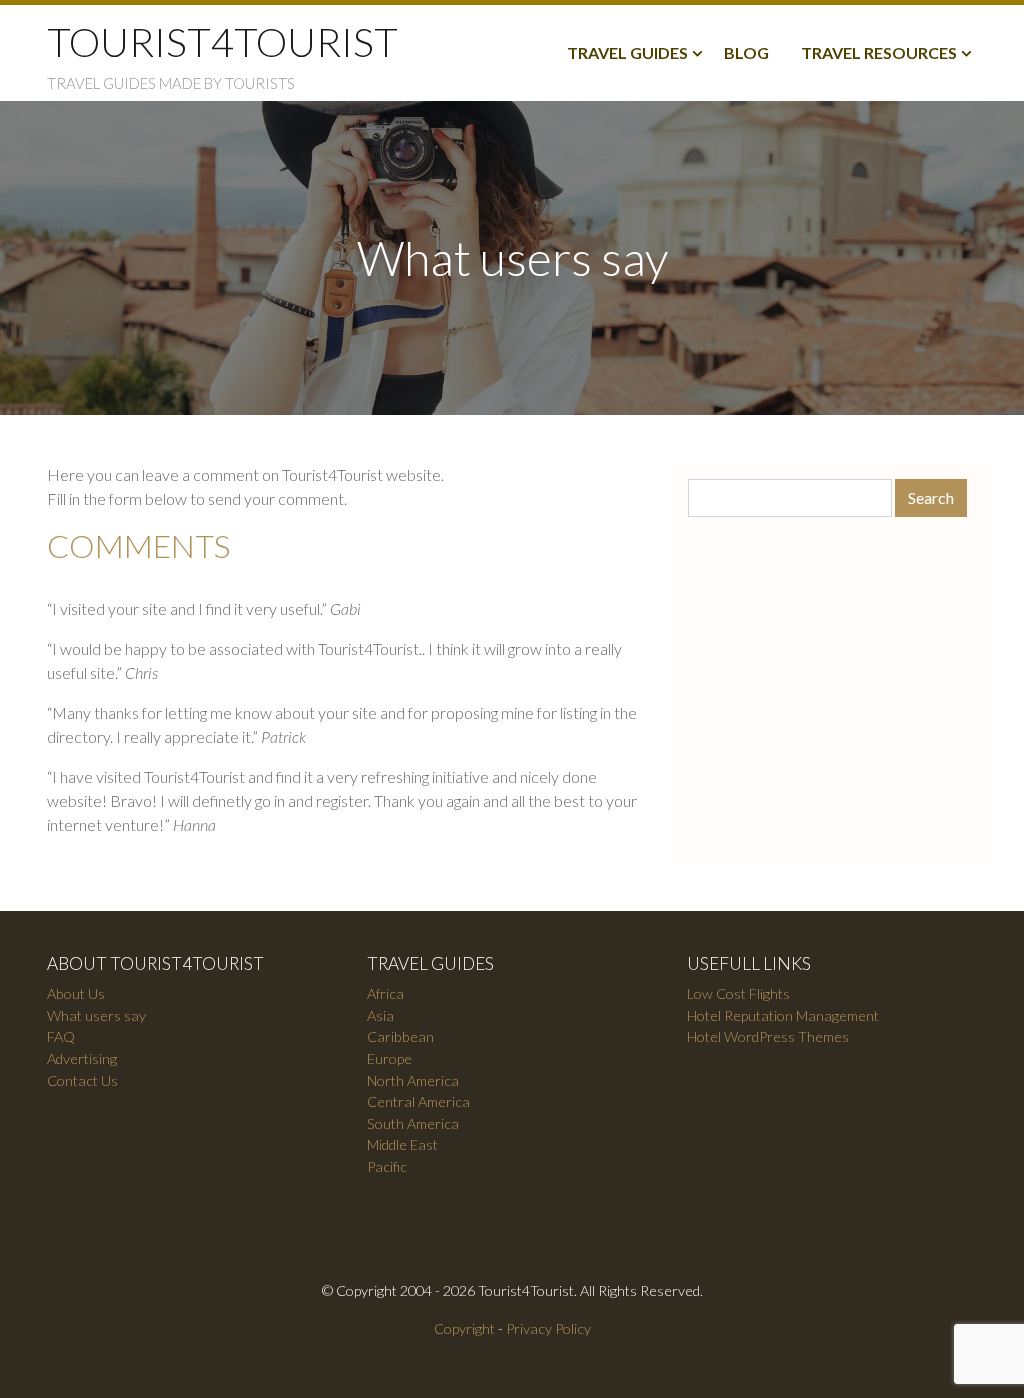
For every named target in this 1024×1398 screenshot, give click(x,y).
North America (413, 1080)
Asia (380, 1015)
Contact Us (82, 1080)
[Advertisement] (832, 682)
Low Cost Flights (738, 993)
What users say (96, 1015)
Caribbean (400, 1036)
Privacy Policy (548, 1328)
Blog (746, 52)
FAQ (61, 1036)
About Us (76, 993)
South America (413, 1123)
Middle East (402, 1144)
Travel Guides (627, 52)
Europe (389, 1058)
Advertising (82, 1058)
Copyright (464, 1328)
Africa (385, 993)
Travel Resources (879, 52)
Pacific (387, 1166)
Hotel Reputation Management (783, 1015)
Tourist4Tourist (222, 42)
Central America (418, 1101)
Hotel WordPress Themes (768, 1036)
